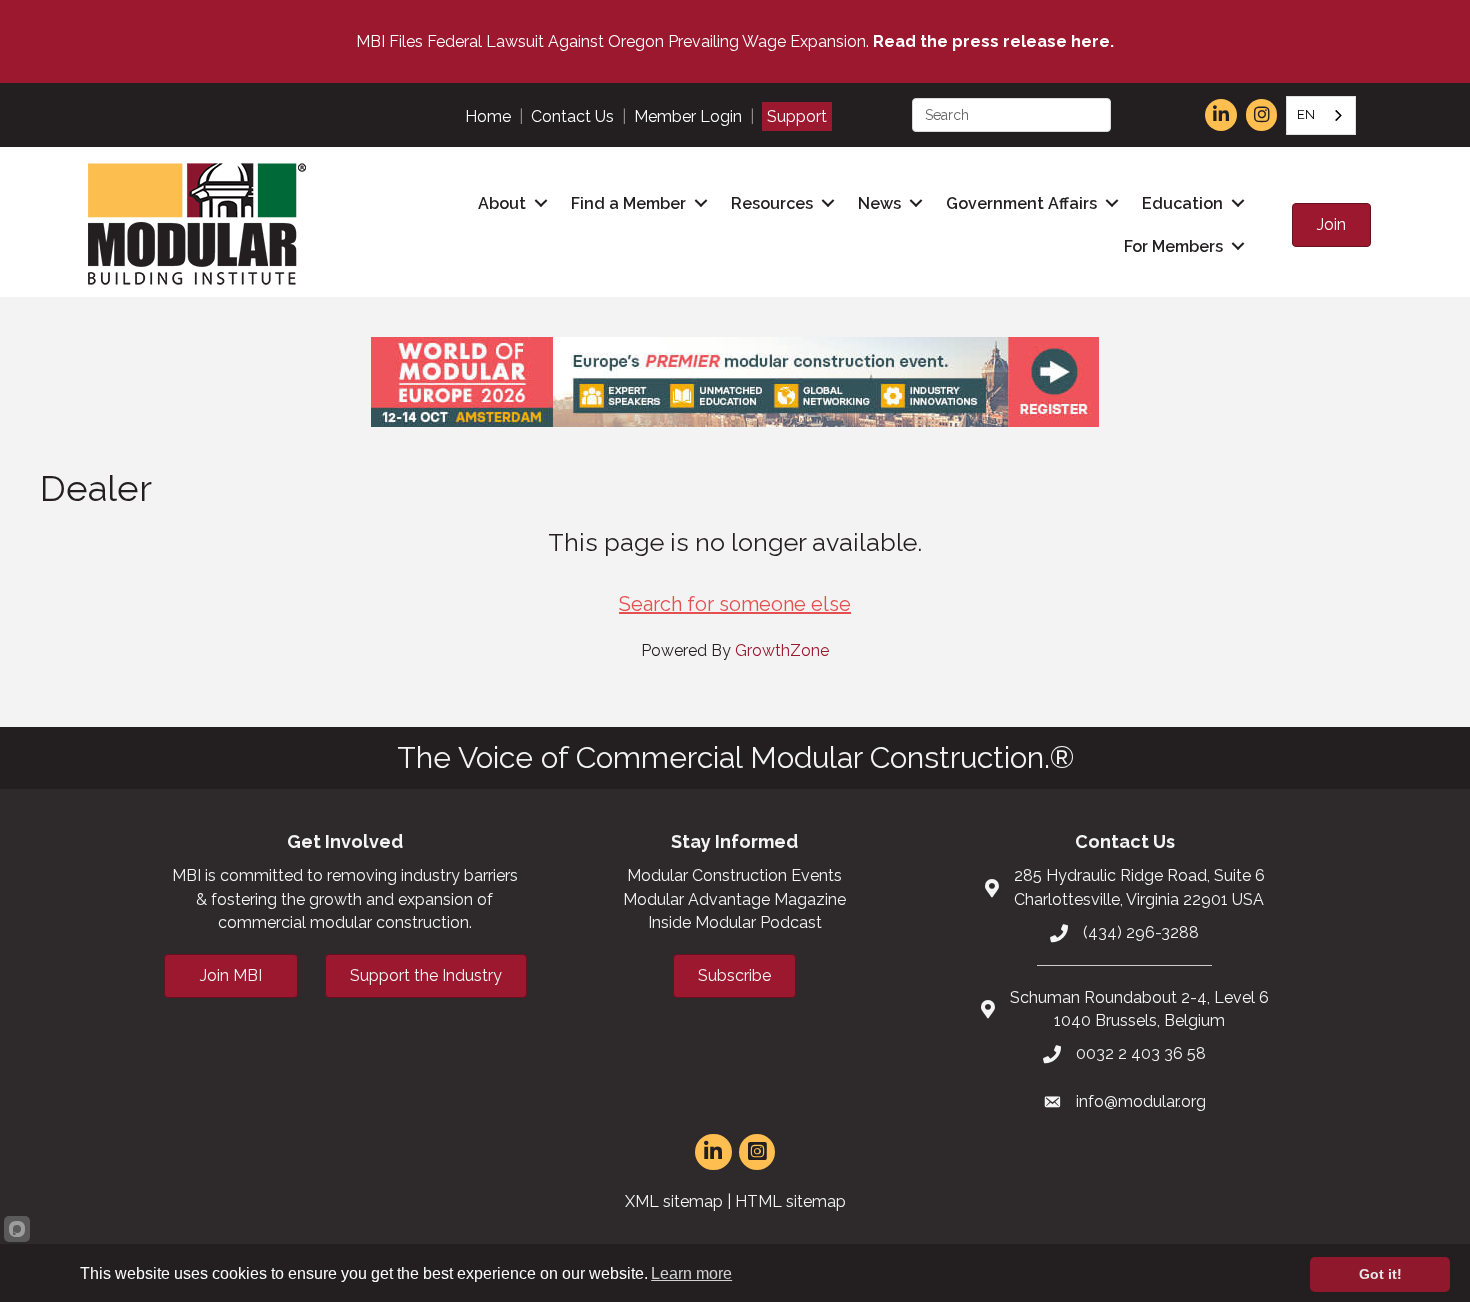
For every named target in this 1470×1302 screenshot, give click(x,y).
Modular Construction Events (734, 875)
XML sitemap (674, 1201)
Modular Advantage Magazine (734, 899)
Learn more (691, 1273)
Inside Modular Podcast (735, 922)
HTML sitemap (790, 1201)
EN (1306, 114)
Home (488, 116)
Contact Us (572, 116)
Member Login (688, 116)
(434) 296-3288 (1141, 932)
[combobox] (1321, 115)
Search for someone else (735, 604)
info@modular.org (1141, 1101)
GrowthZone (782, 650)
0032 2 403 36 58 (1141, 1053)
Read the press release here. (993, 41)
